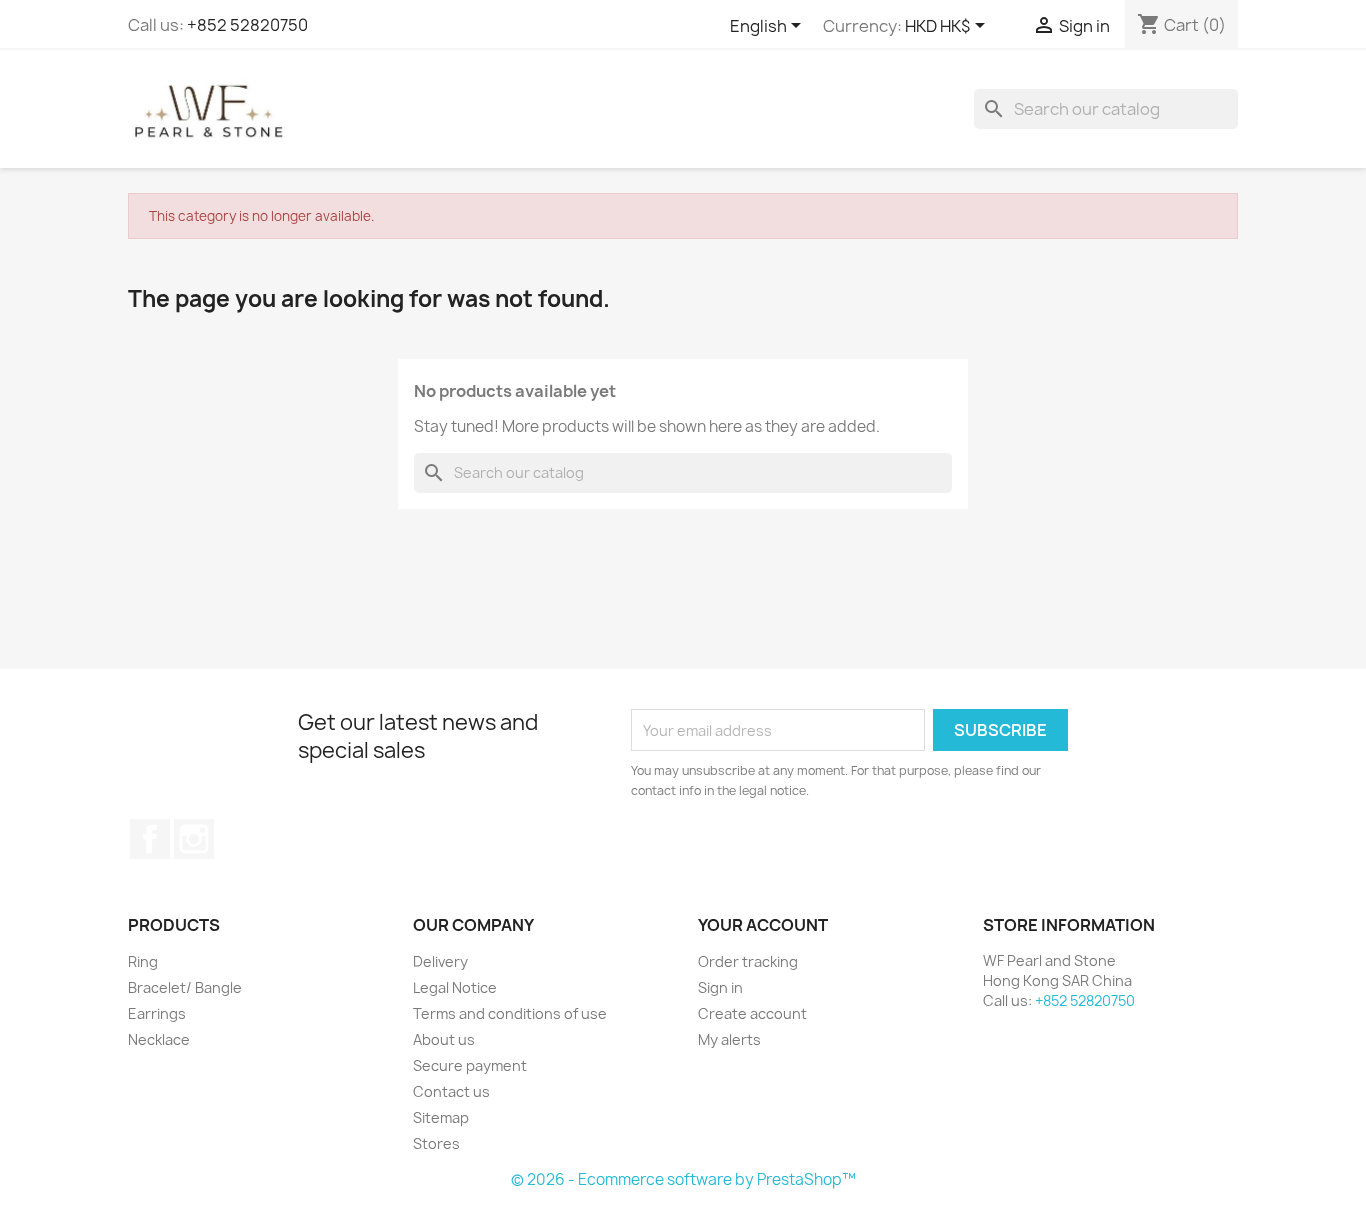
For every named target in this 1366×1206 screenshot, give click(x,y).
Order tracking (748, 961)
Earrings (157, 1013)
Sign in (720, 987)
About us (444, 1039)
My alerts (729, 1039)
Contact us (451, 1091)
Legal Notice (455, 987)
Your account (763, 925)
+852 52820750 (247, 25)
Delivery (440, 961)
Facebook (150, 839)
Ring (143, 961)
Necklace (159, 1039)
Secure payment (470, 1065)
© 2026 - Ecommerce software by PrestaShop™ (683, 1179)
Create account (752, 1013)
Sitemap (441, 1117)
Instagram (194, 839)
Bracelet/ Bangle (185, 987)
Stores (436, 1143)
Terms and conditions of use (510, 1013)
